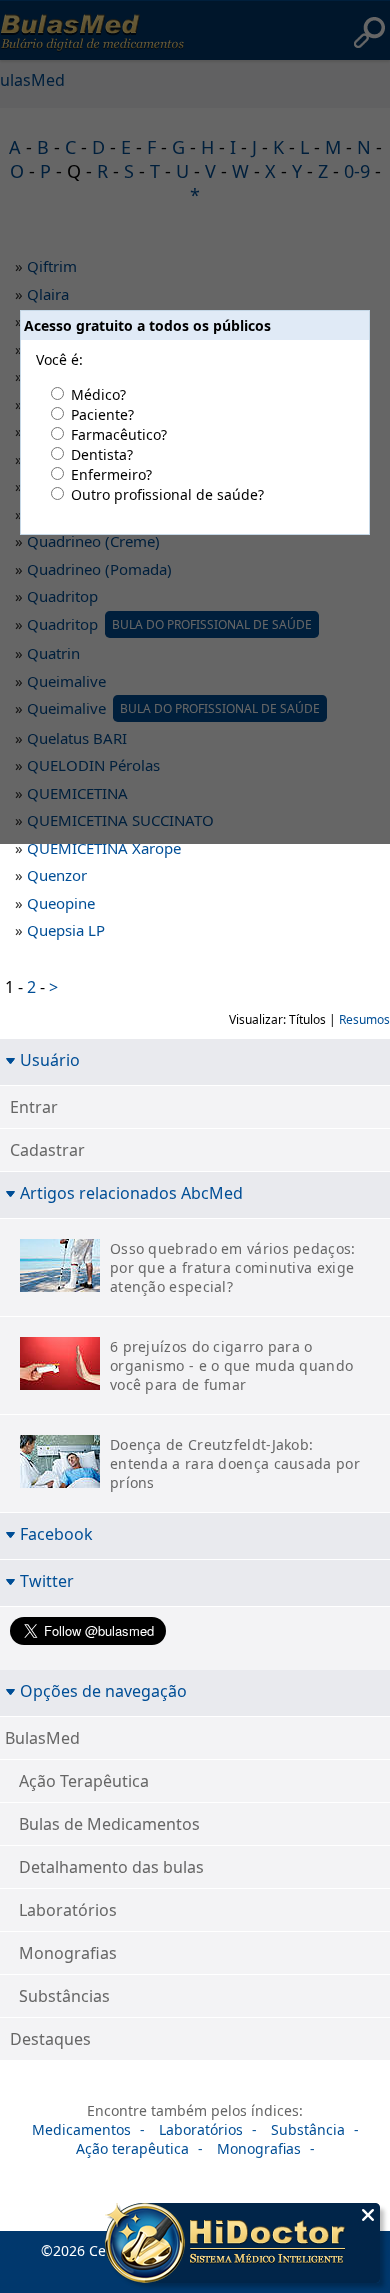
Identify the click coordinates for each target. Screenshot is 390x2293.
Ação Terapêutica (84, 1781)
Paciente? (102, 414)
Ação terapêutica (132, 2148)
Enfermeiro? (111, 474)
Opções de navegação (103, 1690)
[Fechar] (368, 2215)
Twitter (47, 1580)
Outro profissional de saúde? (167, 494)
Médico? (98, 394)
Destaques (50, 2039)
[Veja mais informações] (242, 2245)
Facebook (56, 1533)
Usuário (50, 1059)
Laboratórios (68, 1910)
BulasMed (42, 1738)
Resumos (364, 1019)
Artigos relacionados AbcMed (131, 1192)
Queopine (61, 903)
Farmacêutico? (119, 434)
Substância (308, 2129)
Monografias (68, 1953)
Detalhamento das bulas (111, 1867)
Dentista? (102, 454)
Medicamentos (81, 2129)
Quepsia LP (66, 930)
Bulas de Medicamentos (109, 1824)
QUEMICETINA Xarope (104, 848)
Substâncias (64, 1996)
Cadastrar (47, 1150)
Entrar (34, 1107)
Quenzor (57, 875)
